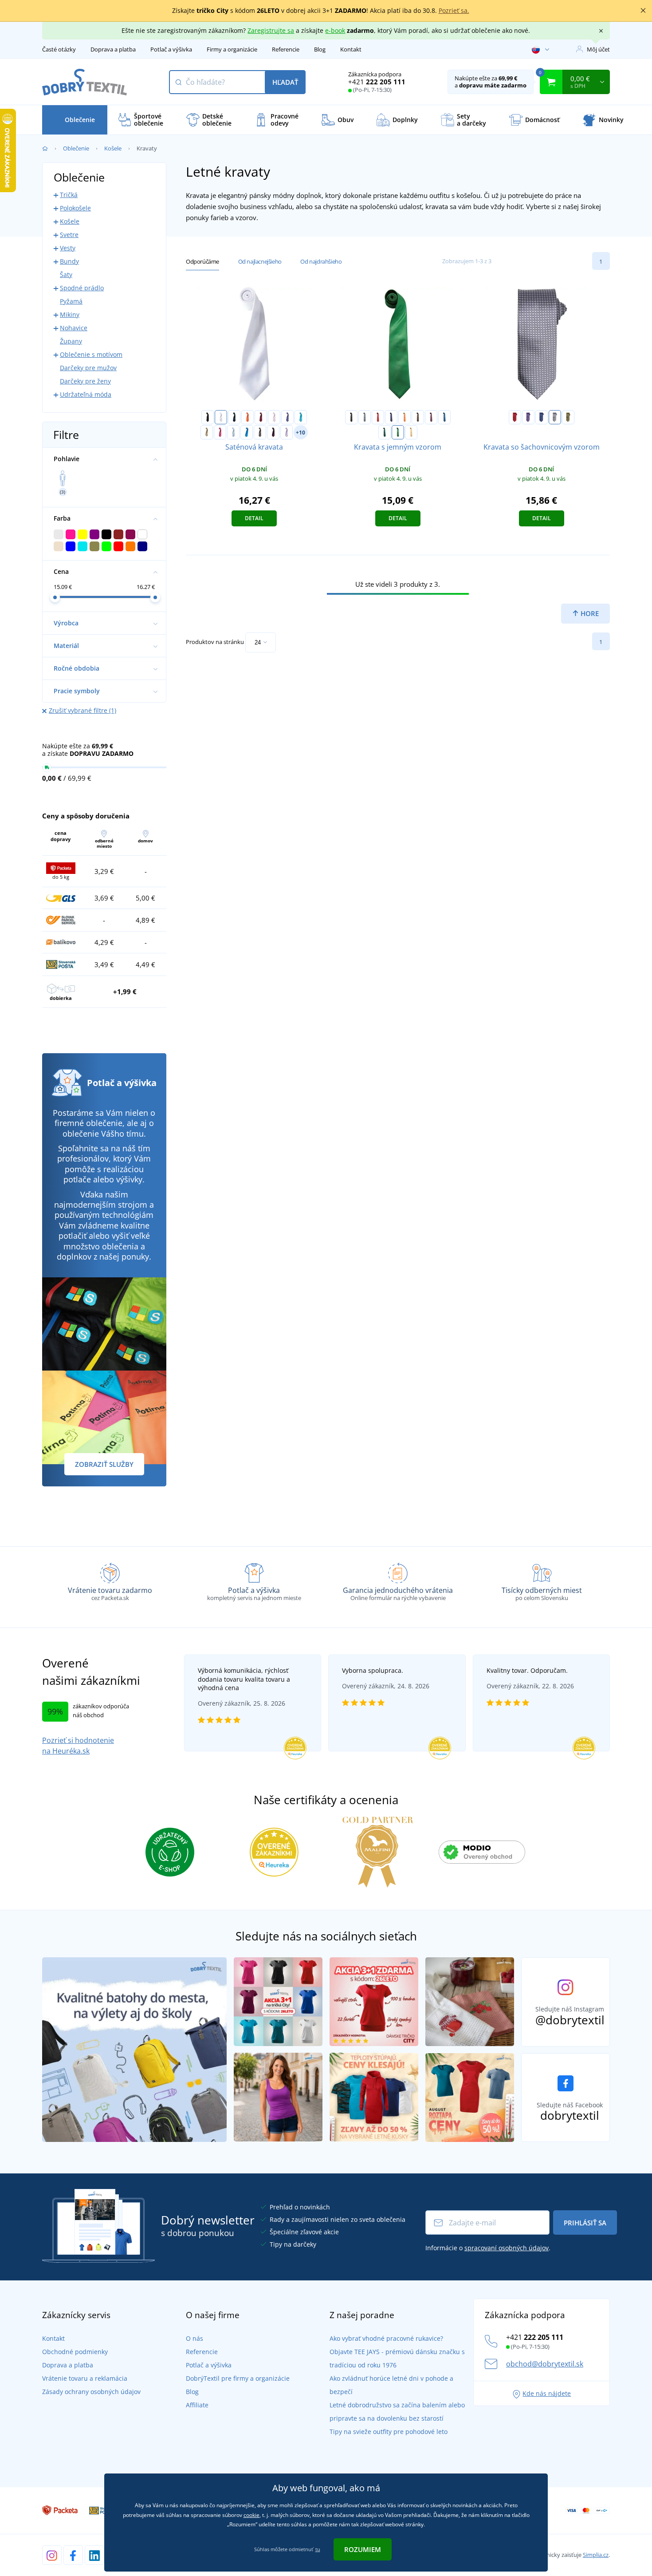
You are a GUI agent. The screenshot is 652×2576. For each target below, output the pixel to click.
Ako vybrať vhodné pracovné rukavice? (386, 2338)
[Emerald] (398, 432)
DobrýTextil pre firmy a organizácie (238, 2378)
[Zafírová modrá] (247, 432)
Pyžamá (71, 301)
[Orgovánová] (287, 432)
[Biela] (221, 417)
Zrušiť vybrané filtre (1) (82, 710)
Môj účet (598, 49)
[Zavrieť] (643, 11)
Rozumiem (363, 2549)
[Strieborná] (555, 417)
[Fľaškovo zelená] (385, 432)
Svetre (69, 235)
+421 (377, 82)
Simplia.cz (596, 2555)
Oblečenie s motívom (91, 354)
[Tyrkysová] (301, 417)
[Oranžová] (247, 417)
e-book (335, 30)
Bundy (69, 261)
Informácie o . (488, 2248)
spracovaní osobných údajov (507, 2248)
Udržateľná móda (86, 394)
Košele (113, 148)
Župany (71, 341)
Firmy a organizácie (232, 49)
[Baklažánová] (273, 432)
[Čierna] (208, 417)
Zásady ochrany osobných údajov (91, 2392)
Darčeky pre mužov (88, 368)
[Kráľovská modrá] (444, 417)
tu (318, 2549)
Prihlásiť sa (585, 2223)
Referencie (286, 49)
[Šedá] (365, 417)
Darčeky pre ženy (85, 381)
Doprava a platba (113, 49)
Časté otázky (59, 49)
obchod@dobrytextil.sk (545, 2364)
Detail (254, 518)
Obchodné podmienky (75, 2352)
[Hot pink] (220, 432)
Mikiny (70, 314)
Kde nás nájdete (547, 2393)
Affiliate (197, 2405)
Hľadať (285, 82)
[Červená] (378, 417)
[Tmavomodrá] (234, 417)
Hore (589, 613)
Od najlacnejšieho (260, 261)
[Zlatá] (411, 432)
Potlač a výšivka (171, 49)
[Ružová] (274, 417)
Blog (320, 49)
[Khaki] (207, 432)
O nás (194, 2338)
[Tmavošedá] (260, 432)
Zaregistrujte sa (271, 30)
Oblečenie (76, 148)
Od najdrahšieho (321, 261)
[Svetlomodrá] (233, 432)
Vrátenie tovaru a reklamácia (85, 2378)
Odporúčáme (202, 261)
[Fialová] (287, 417)
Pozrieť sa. (454, 10)
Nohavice (74, 328)
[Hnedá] (418, 417)
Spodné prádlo (82, 288)
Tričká (69, 195)
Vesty (68, 248)
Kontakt (351, 49)
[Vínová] (261, 417)
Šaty (66, 275)
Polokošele (75, 208)
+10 (300, 433)
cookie (251, 2515)
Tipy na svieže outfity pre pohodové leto (389, 2432)
